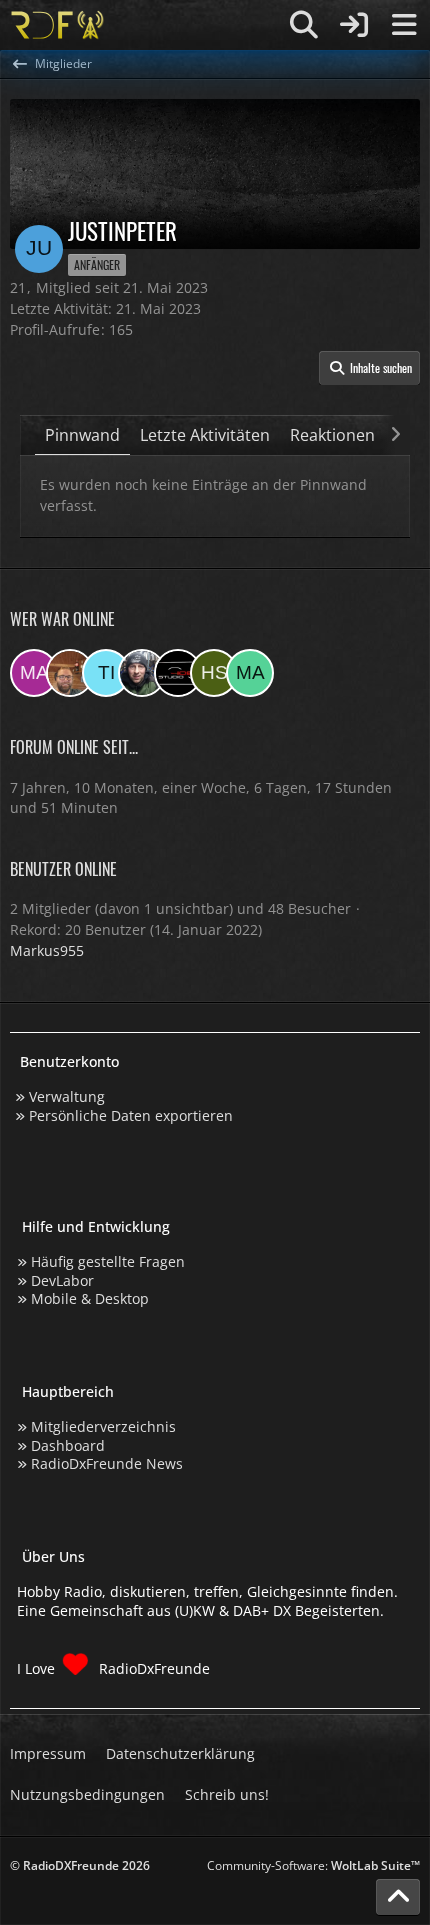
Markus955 (47, 950)
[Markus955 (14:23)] (34, 673)
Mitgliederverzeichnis (103, 1426)
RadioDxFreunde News (107, 1463)
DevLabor (62, 1280)
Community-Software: (313, 1865)
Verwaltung (67, 1096)
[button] (369, 368)
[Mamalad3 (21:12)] (250, 673)
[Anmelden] (354, 25)
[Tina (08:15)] (106, 673)
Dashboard (68, 1445)
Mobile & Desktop (90, 1298)
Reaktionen (332, 435)
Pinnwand (82, 435)
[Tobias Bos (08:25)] (70, 673)
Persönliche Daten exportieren (131, 1115)
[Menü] (404, 25)
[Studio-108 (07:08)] (178, 673)
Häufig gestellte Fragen (108, 1261)
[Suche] (304, 25)
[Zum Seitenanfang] (398, 1897)
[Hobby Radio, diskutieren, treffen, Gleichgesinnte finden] (57, 25)
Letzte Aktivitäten (205, 435)
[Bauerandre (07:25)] (142, 673)
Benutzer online (63, 869)
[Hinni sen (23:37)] (214, 673)
